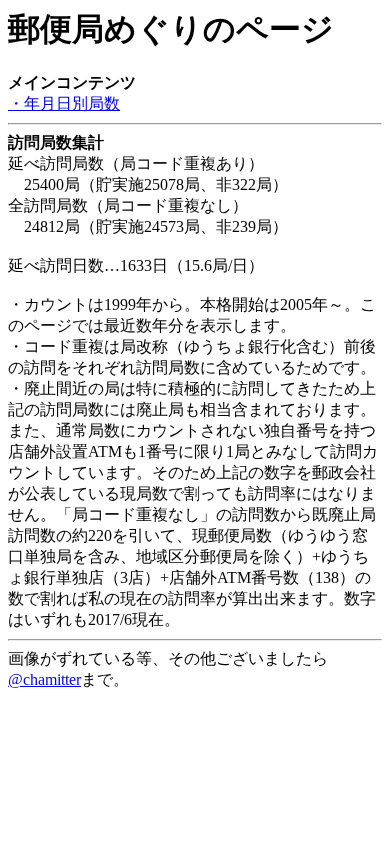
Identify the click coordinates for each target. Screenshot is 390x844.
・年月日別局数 (64, 103)
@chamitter (44, 679)
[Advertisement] (168, 716)
